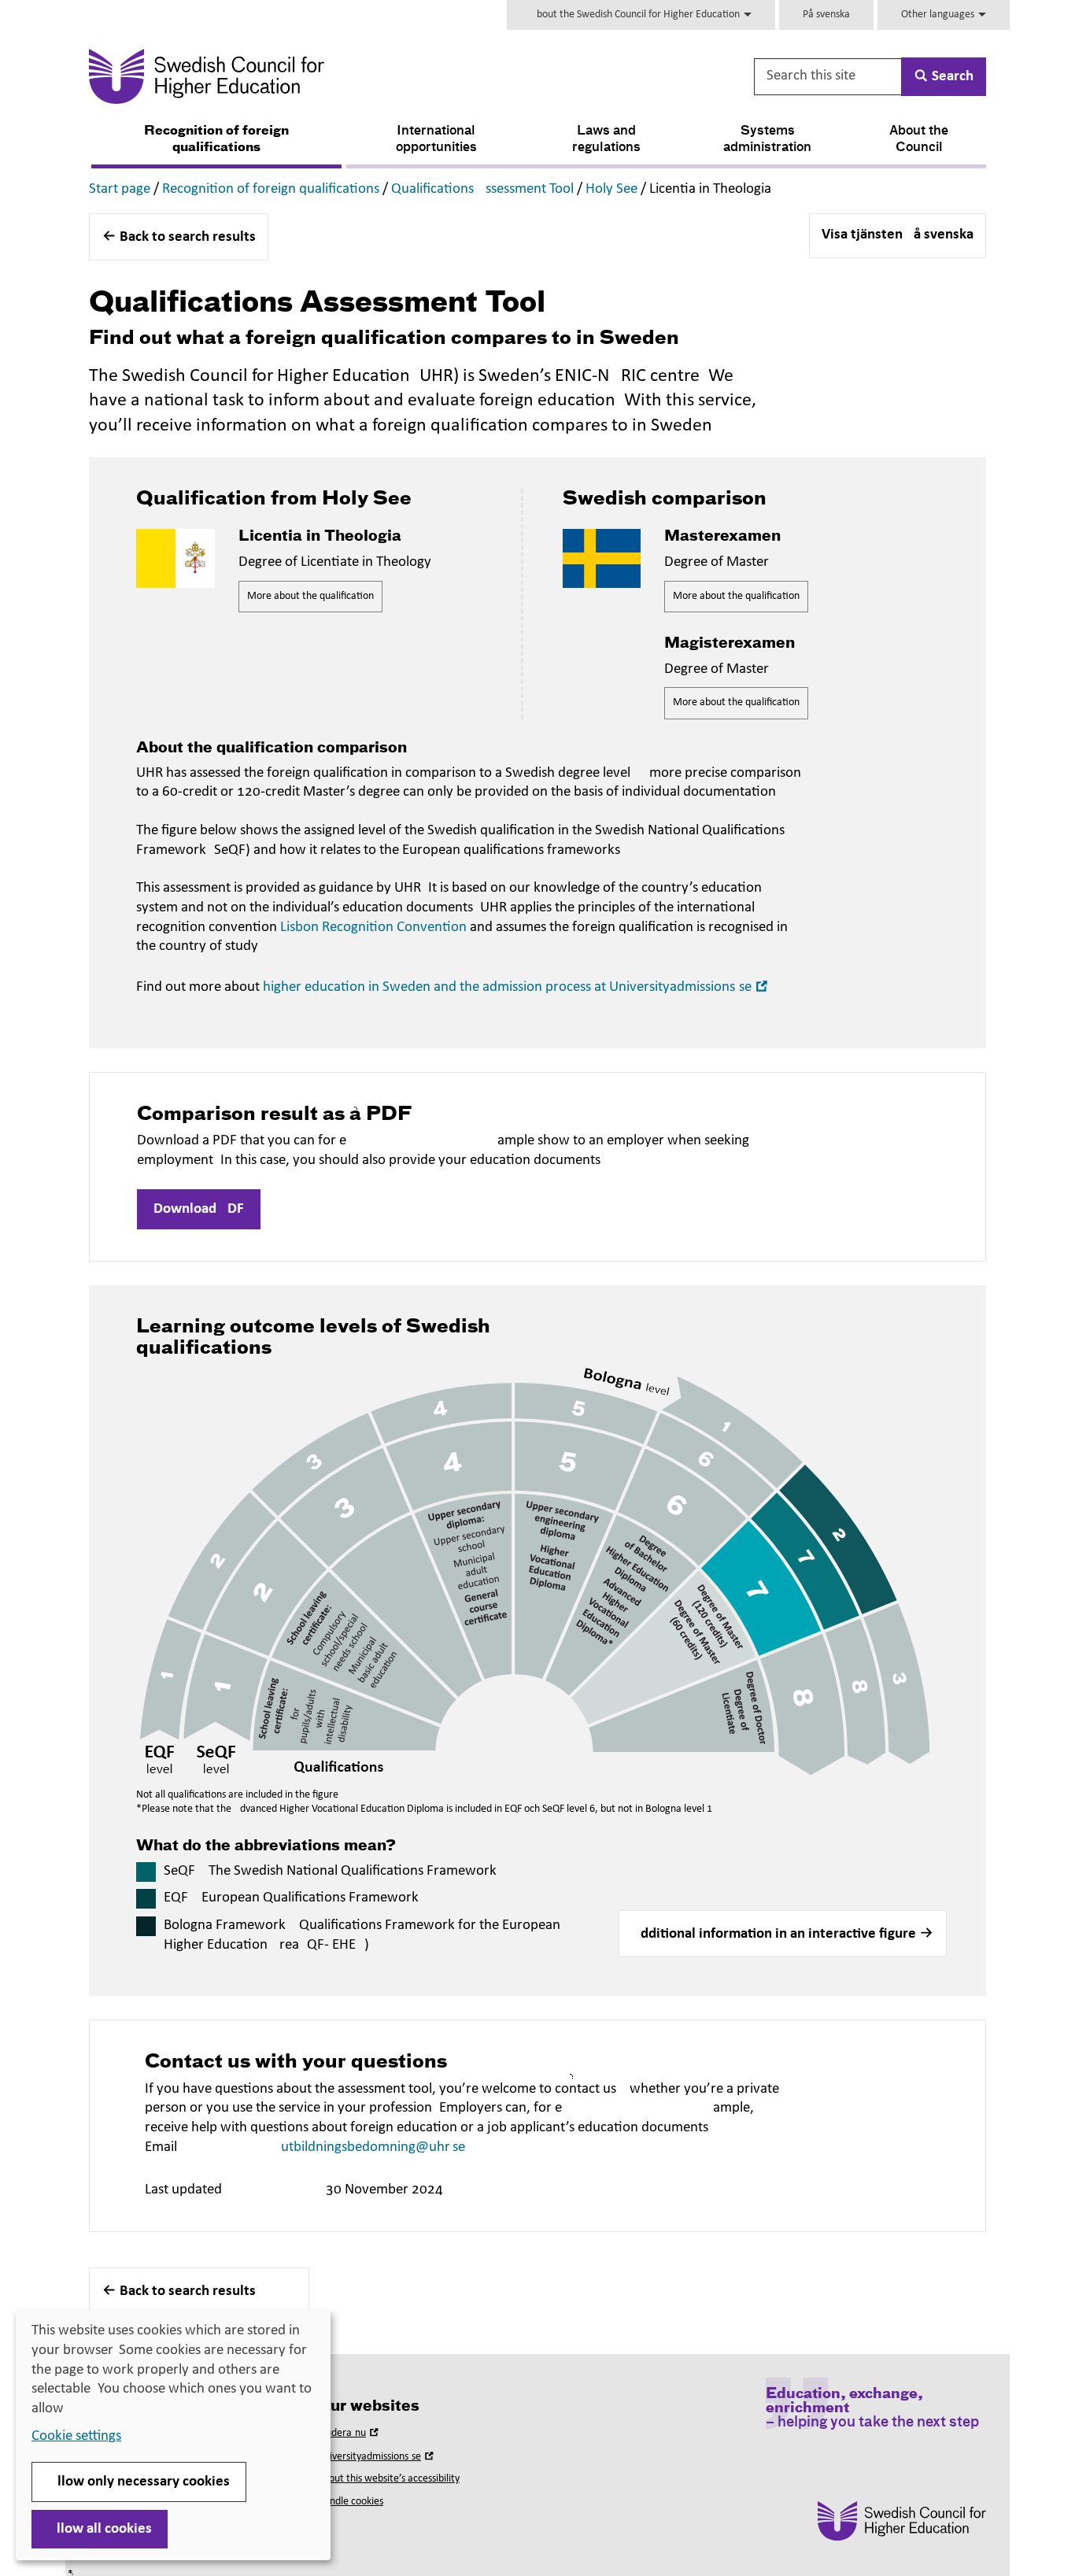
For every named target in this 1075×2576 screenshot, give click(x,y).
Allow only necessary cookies (139, 2482)
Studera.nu (349, 2433)
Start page (120, 189)
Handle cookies (350, 2502)
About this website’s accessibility (388, 2479)
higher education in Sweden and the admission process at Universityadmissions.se (517, 987)
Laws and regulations (606, 140)
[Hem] (362, 76)
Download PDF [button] (199, 1209)
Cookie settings (76, 2436)
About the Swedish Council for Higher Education (636, 15)
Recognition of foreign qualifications (216, 140)
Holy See (611, 189)
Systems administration (767, 140)
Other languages (939, 15)
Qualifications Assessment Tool (482, 189)
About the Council (919, 140)
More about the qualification (310, 596)
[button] (783, 1934)
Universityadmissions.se (377, 2457)
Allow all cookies (100, 2529)
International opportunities (436, 140)
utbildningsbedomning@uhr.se (373, 2147)
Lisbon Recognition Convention (373, 928)
